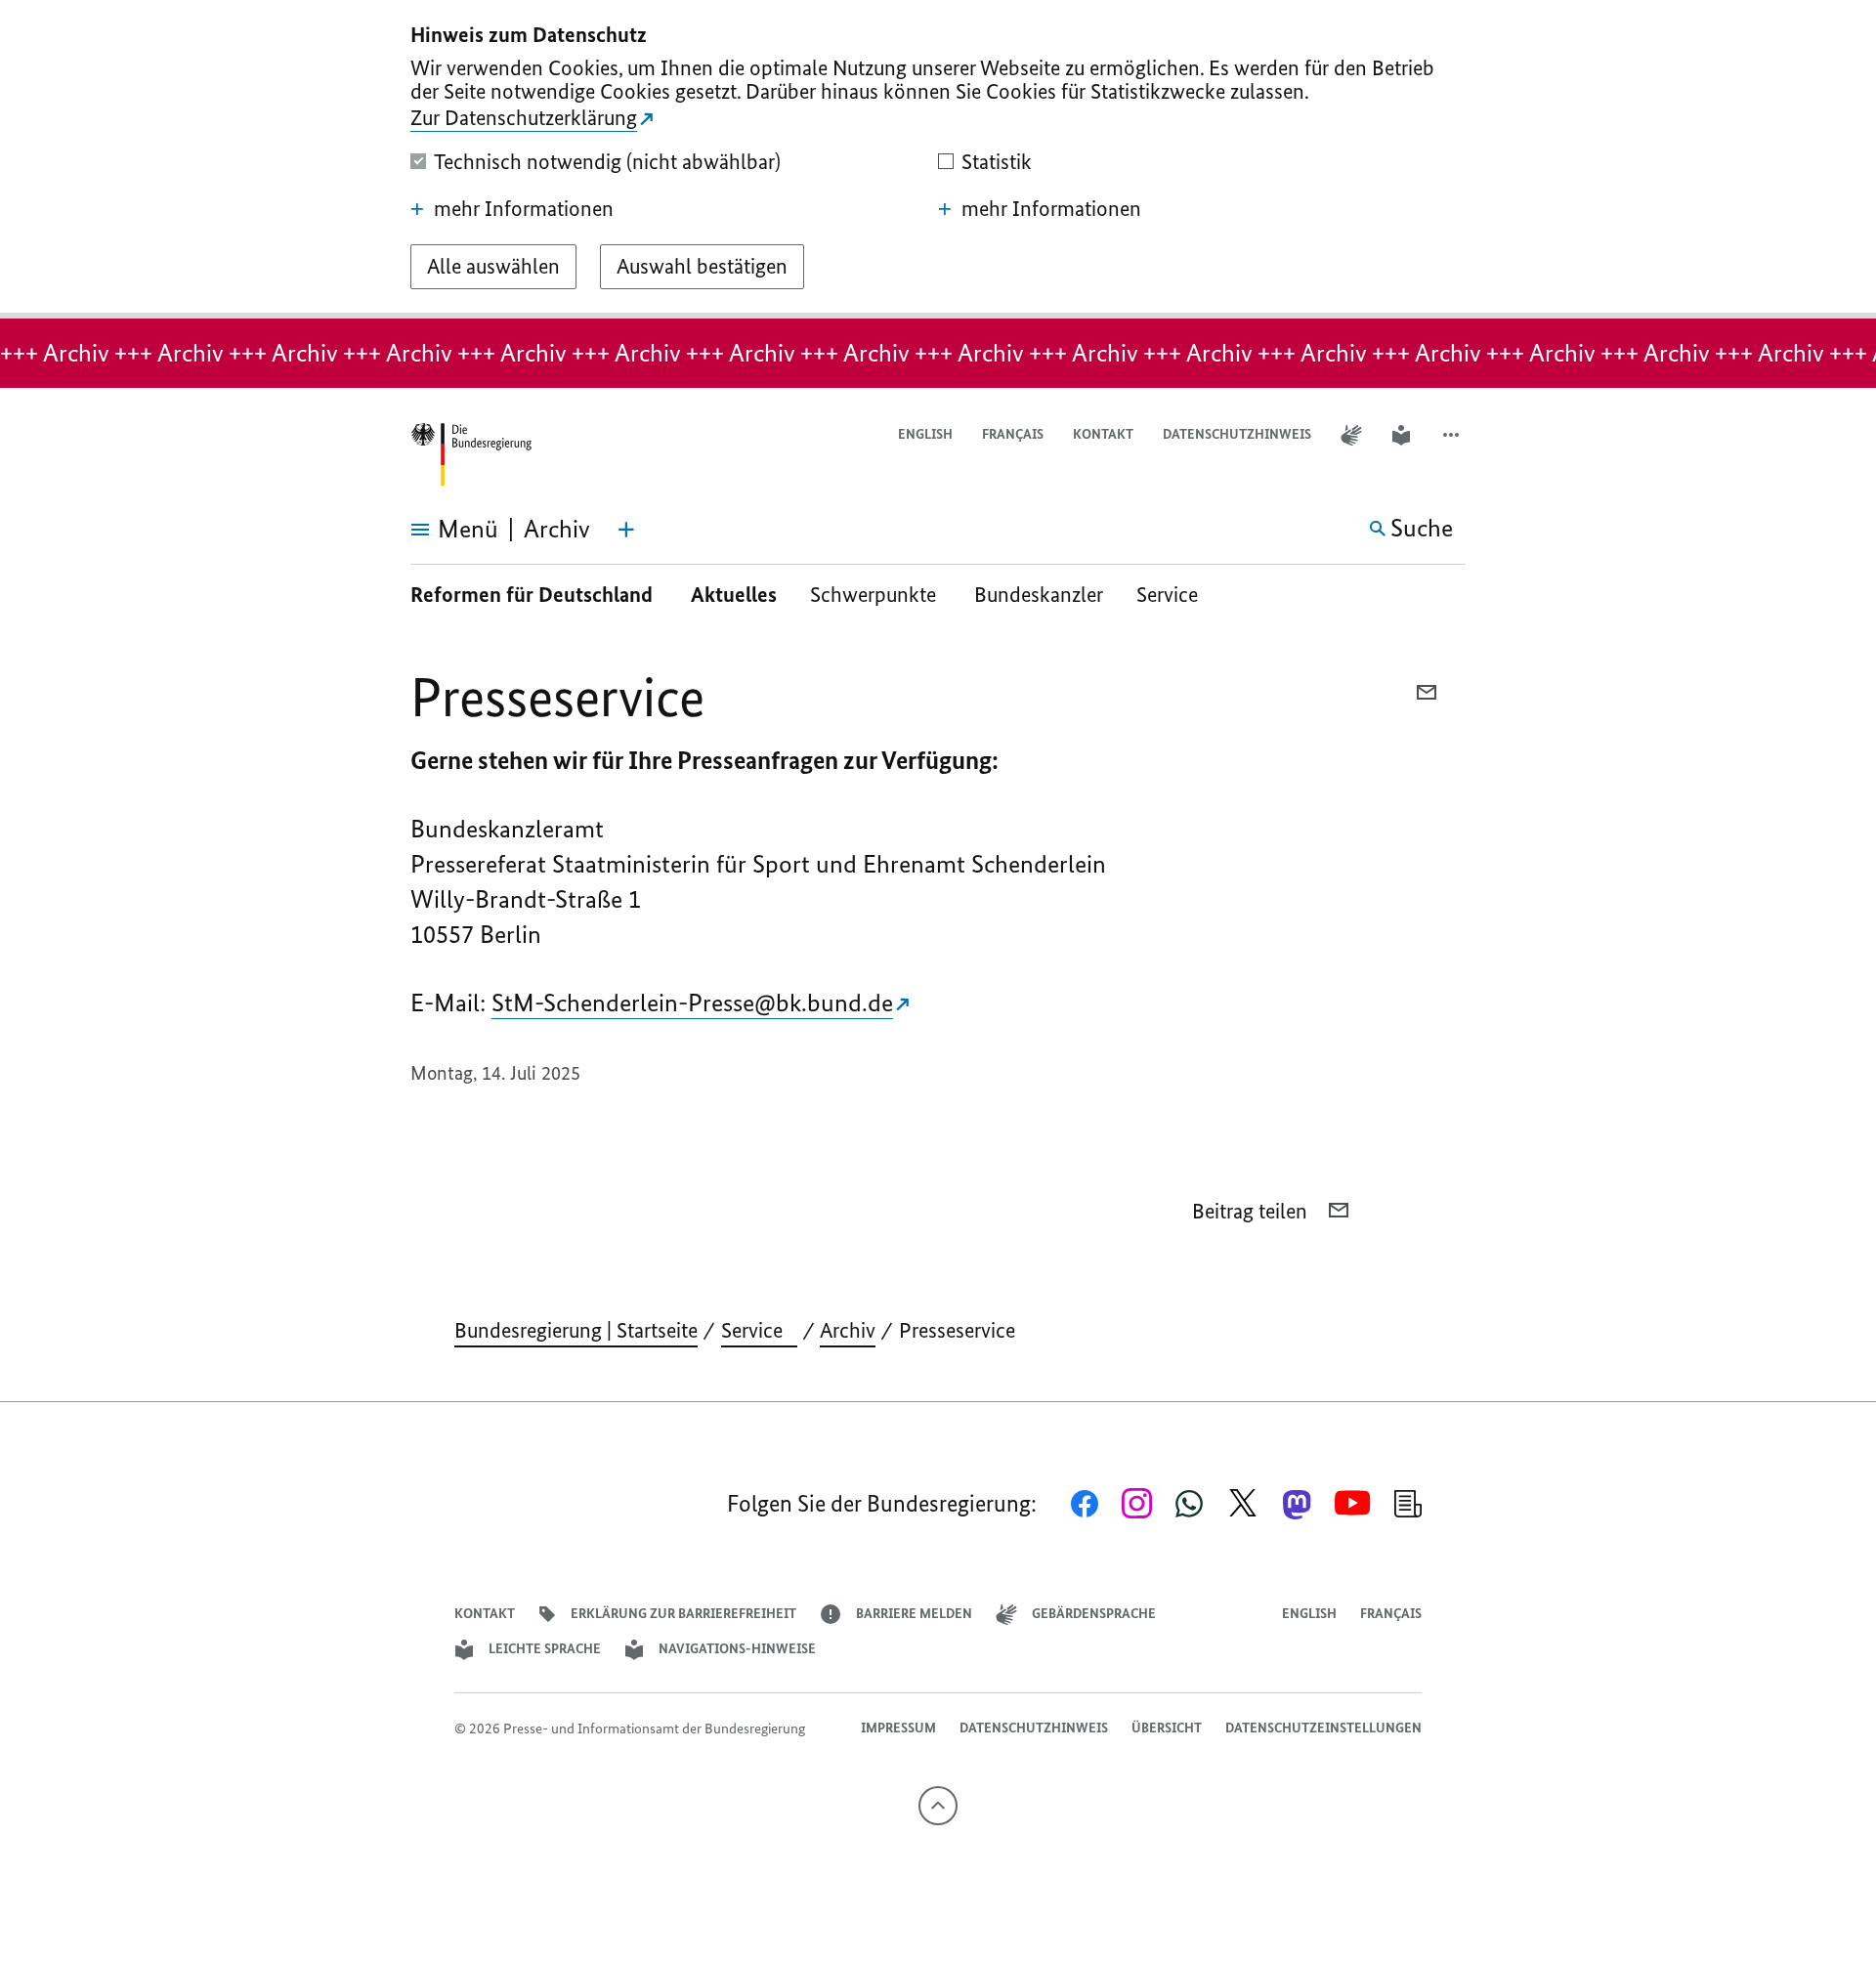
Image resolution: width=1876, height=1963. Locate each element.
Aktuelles (734, 595)
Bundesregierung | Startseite (576, 1330)
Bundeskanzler (1039, 595)
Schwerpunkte (875, 595)
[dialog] (938, 159)
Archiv (848, 1330)
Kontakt (1103, 434)
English (925, 434)
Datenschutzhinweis (1237, 434)
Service (1174, 595)
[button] (1453, 435)
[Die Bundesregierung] (471, 455)
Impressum (898, 1728)
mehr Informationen (524, 209)
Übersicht (1167, 1728)
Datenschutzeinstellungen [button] (1323, 1728)
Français (1013, 434)
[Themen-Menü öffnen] (626, 530)
